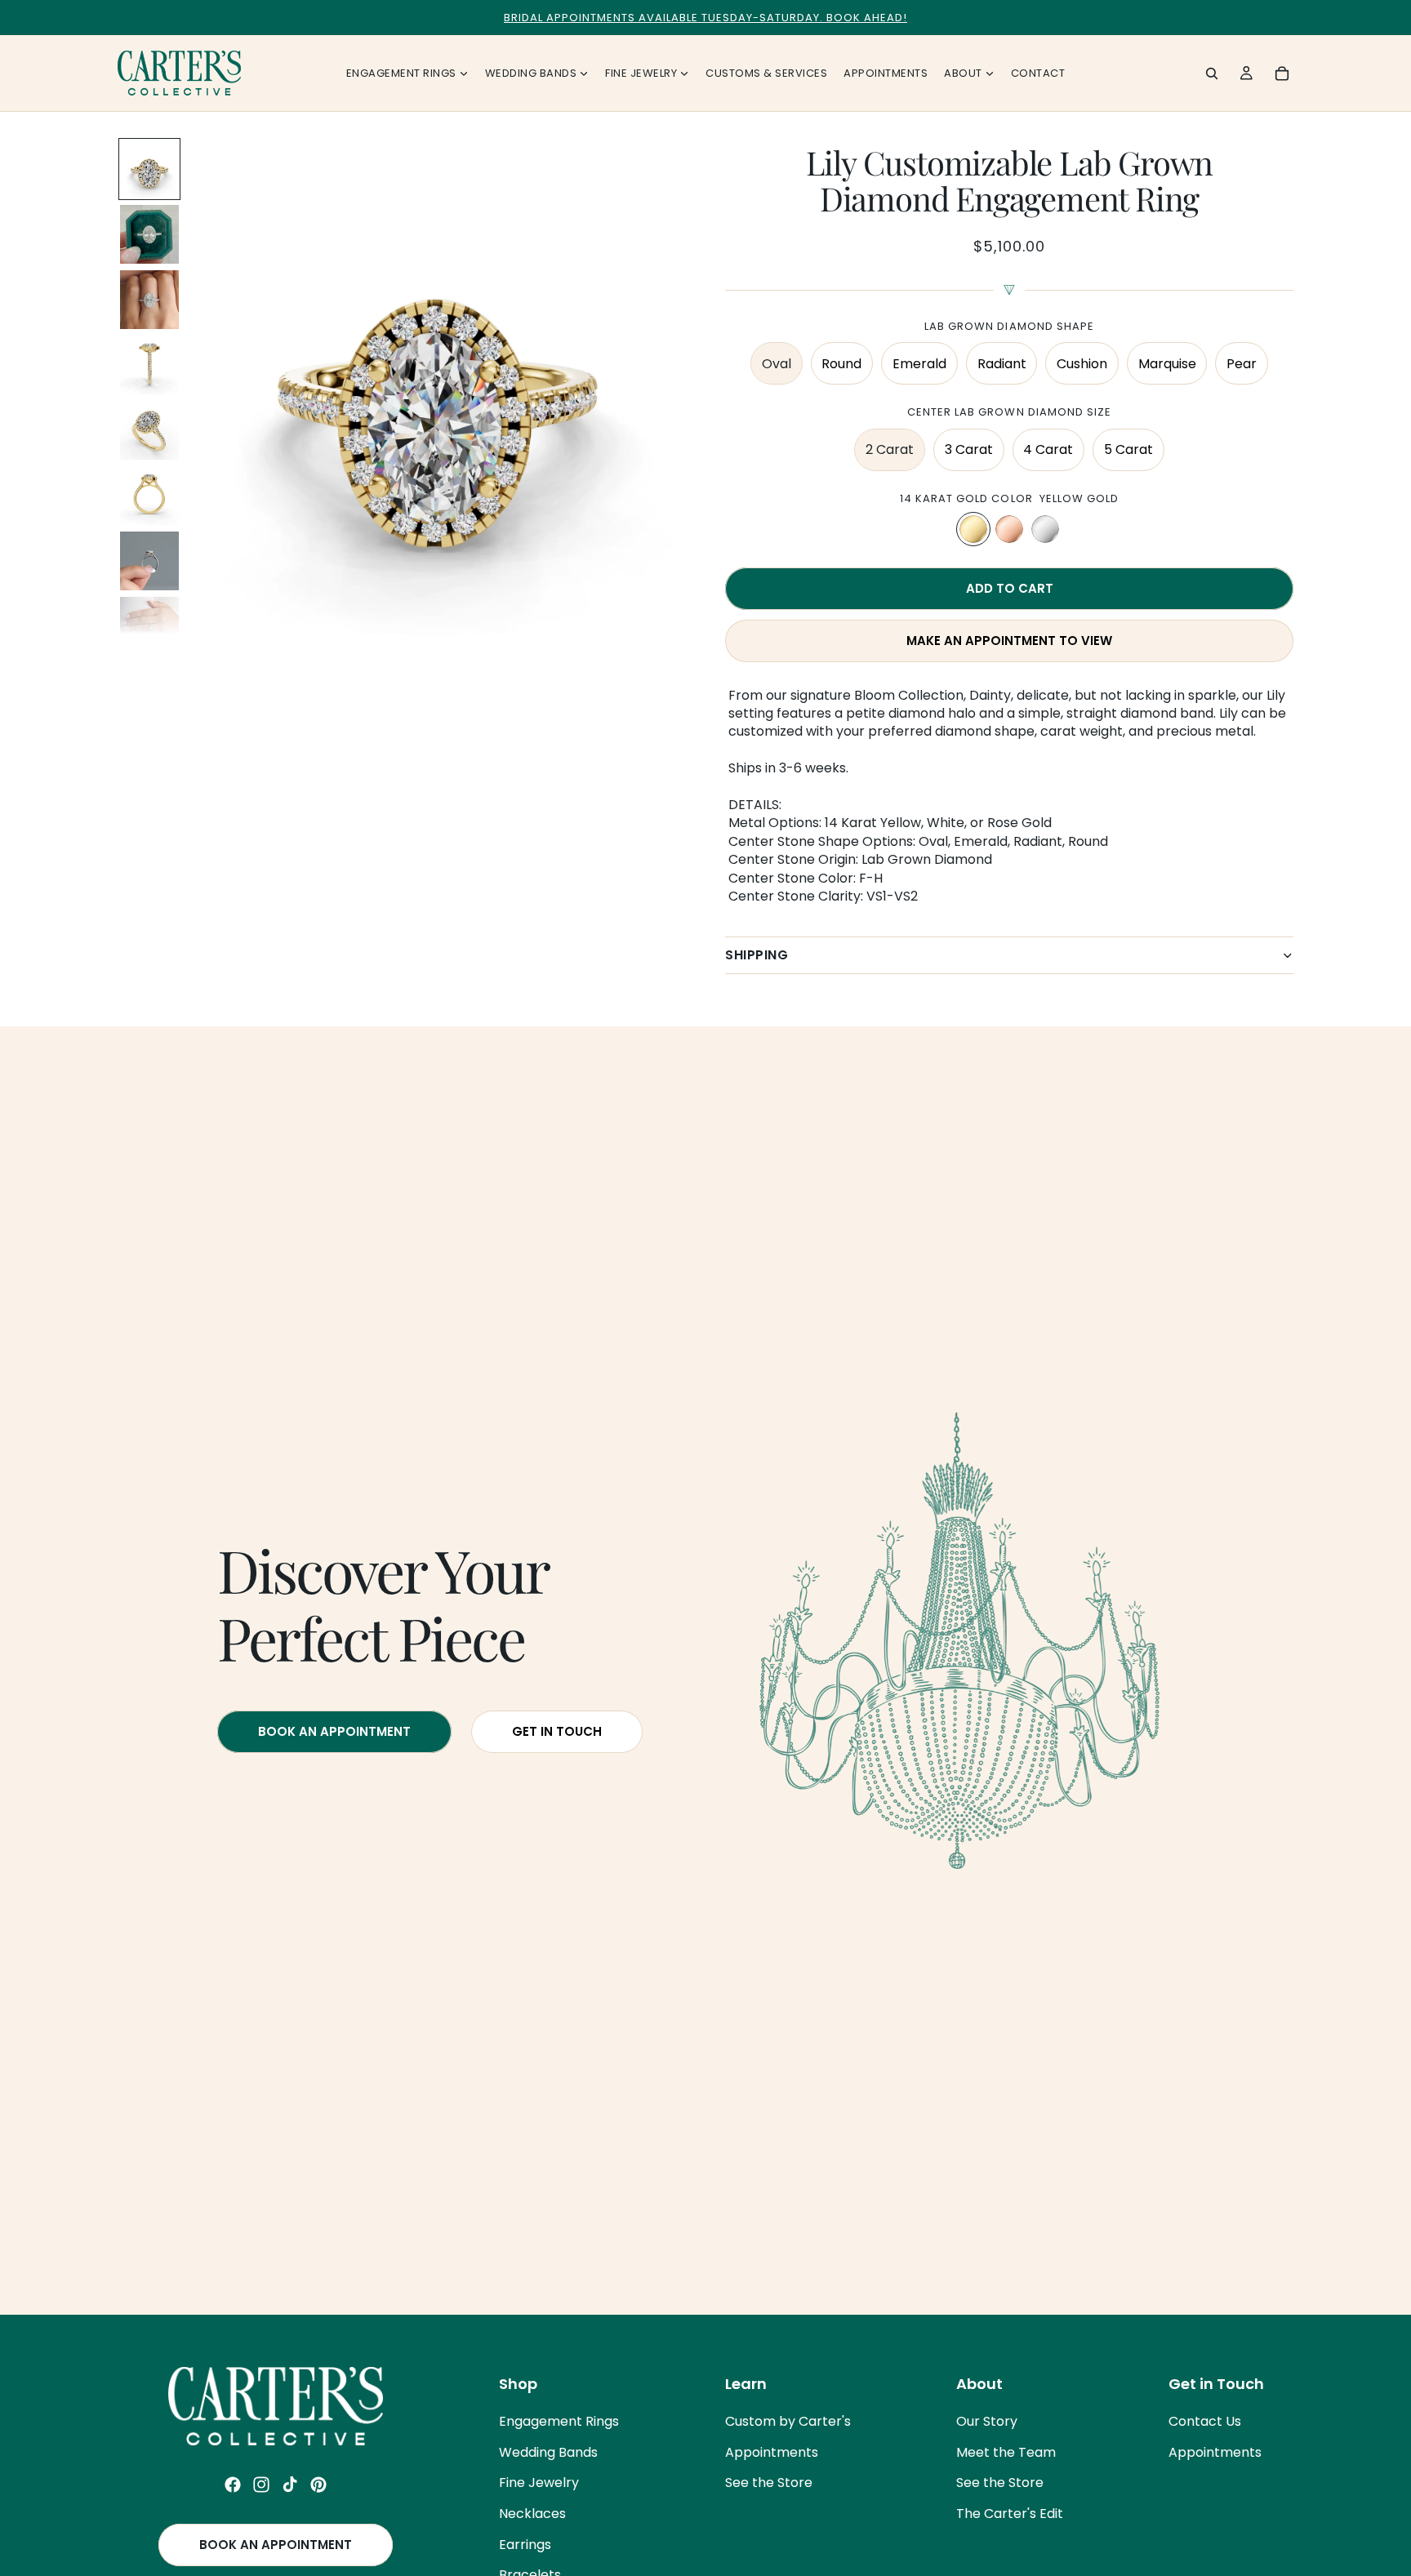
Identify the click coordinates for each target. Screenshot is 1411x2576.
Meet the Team (1006, 2452)
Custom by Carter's (788, 2421)
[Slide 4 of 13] (149, 365)
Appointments (772, 2452)
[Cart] (1282, 73)
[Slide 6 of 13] (149, 496)
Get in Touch (557, 1731)
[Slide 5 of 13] (149, 430)
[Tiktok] (290, 2485)
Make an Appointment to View (1009, 641)
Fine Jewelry (539, 2483)
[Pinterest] (318, 2485)
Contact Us (1205, 2421)
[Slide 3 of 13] (149, 300)
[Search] (1212, 73)
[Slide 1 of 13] (149, 169)
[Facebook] (233, 2485)
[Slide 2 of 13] (149, 234)
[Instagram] (261, 2485)
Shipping (757, 955)
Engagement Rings (559, 2421)
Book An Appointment (334, 1731)
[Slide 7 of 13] (149, 561)
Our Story (987, 2421)
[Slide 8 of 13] (149, 626)
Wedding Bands (548, 2452)
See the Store (769, 2483)
